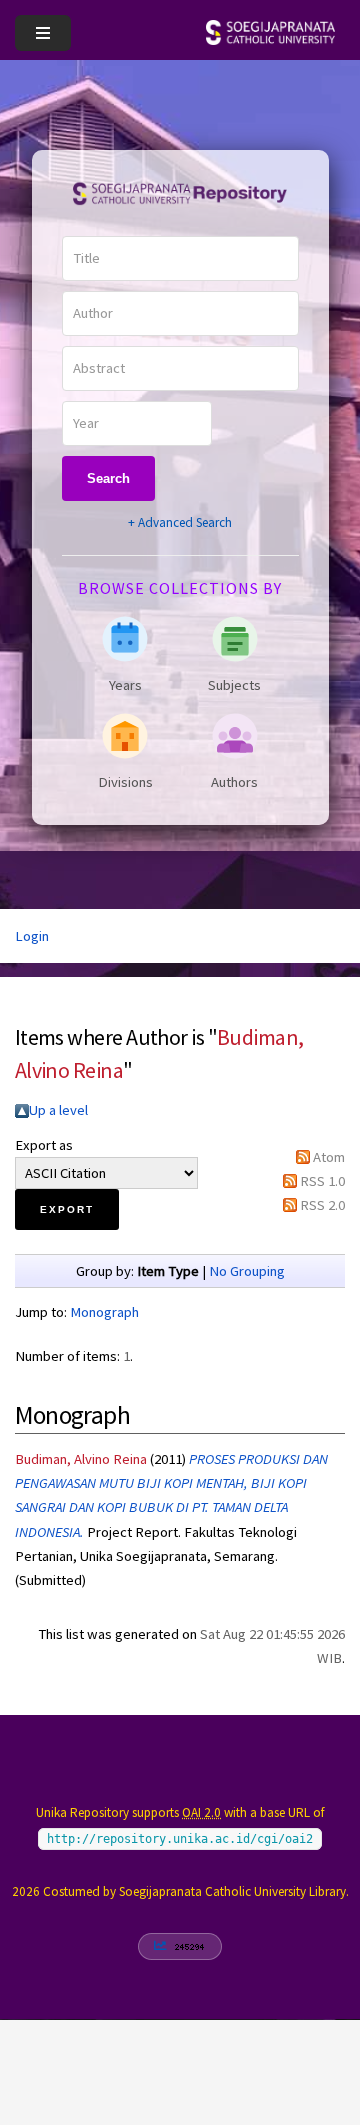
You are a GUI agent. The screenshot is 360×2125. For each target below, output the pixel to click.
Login (32, 936)
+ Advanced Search (180, 522)
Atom (329, 1157)
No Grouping (247, 1271)
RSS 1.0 (322, 1181)
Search (108, 478)
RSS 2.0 (322, 1205)
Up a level (58, 1110)
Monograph (104, 1312)
